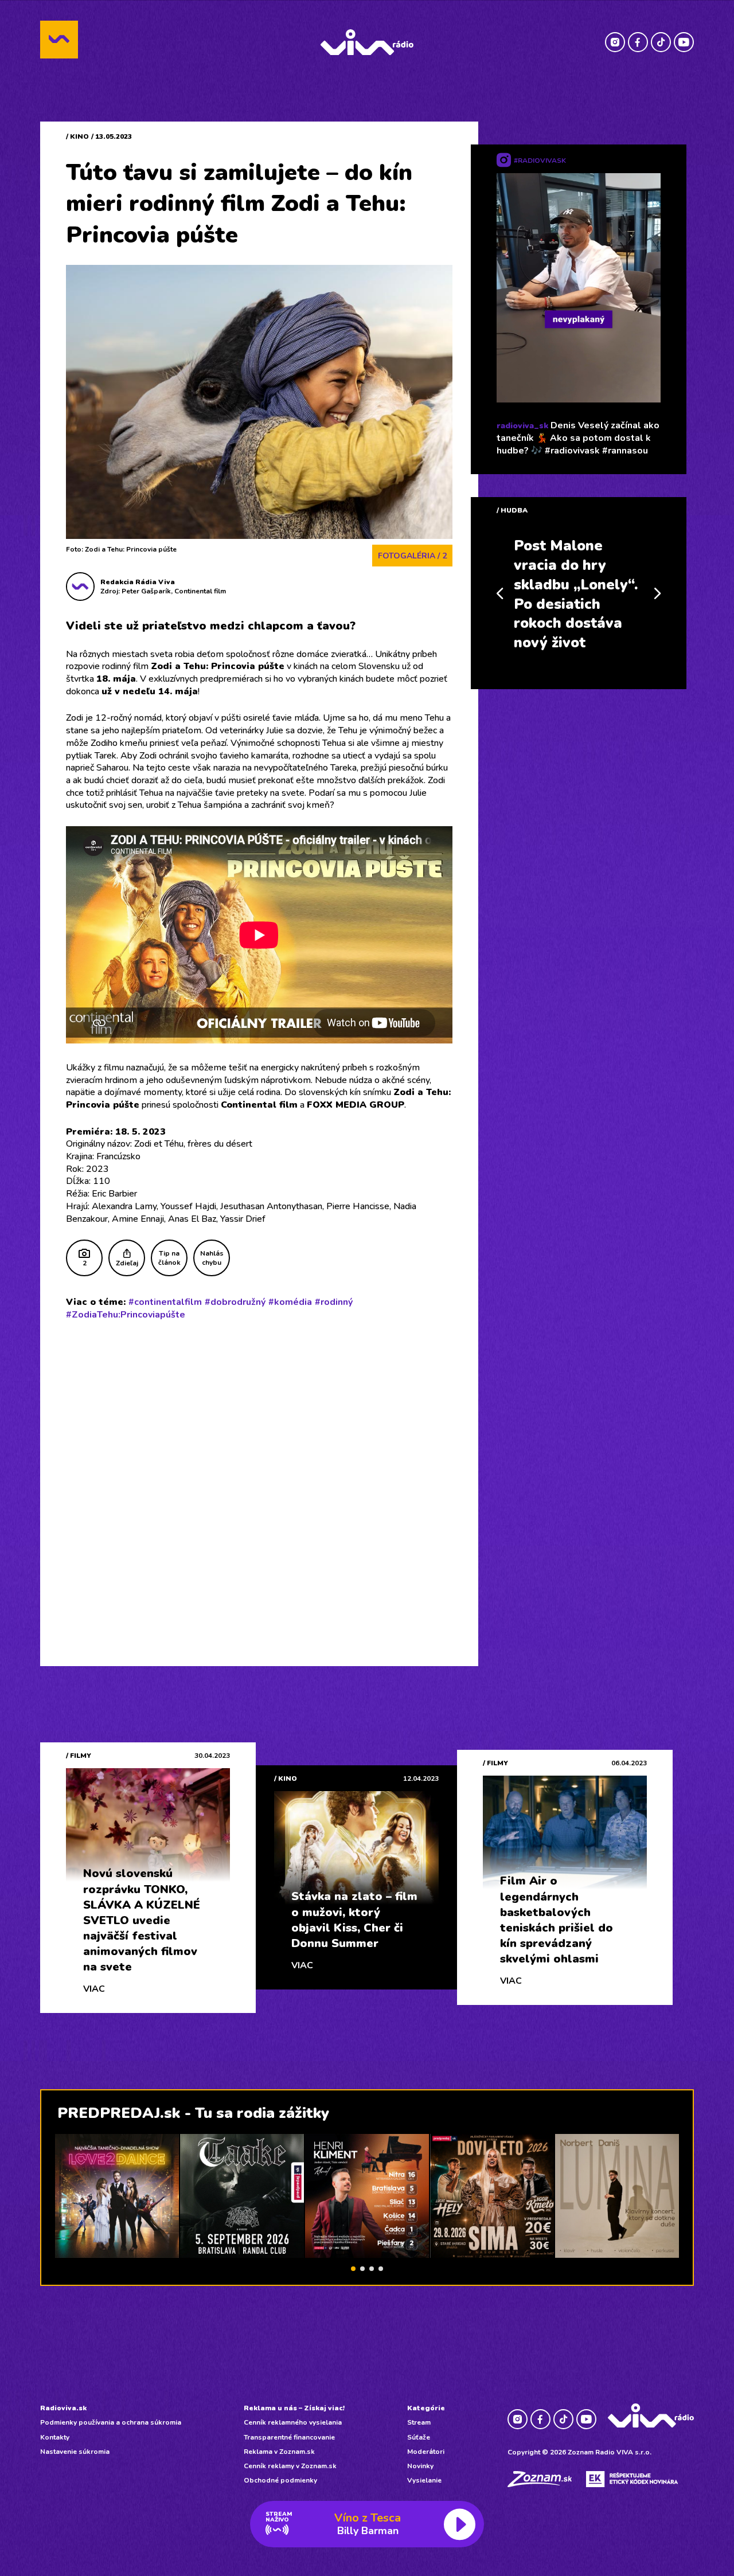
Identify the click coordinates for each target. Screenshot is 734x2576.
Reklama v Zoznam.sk (279, 2452)
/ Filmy (79, 1756)
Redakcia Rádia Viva (138, 582)
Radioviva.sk (63, 2408)
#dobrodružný (235, 1302)
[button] (353, 2269)
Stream (419, 2422)
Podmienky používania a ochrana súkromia (111, 2422)
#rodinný (334, 1302)
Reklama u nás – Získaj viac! (294, 2408)
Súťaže (419, 2437)
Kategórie (426, 2408)
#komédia (290, 1302)
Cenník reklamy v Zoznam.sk (290, 2466)
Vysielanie (424, 2480)
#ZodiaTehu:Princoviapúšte (126, 1315)
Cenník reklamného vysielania (293, 2422)
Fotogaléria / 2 (412, 556)
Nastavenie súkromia (75, 2452)
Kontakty (55, 2437)
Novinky (420, 2466)
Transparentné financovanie (289, 2437)
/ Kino (77, 136)
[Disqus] (259, 1479)
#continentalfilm (165, 1302)
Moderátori (426, 2452)
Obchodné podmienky (280, 2480)
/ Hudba (512, 510)
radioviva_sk (522, 426)
